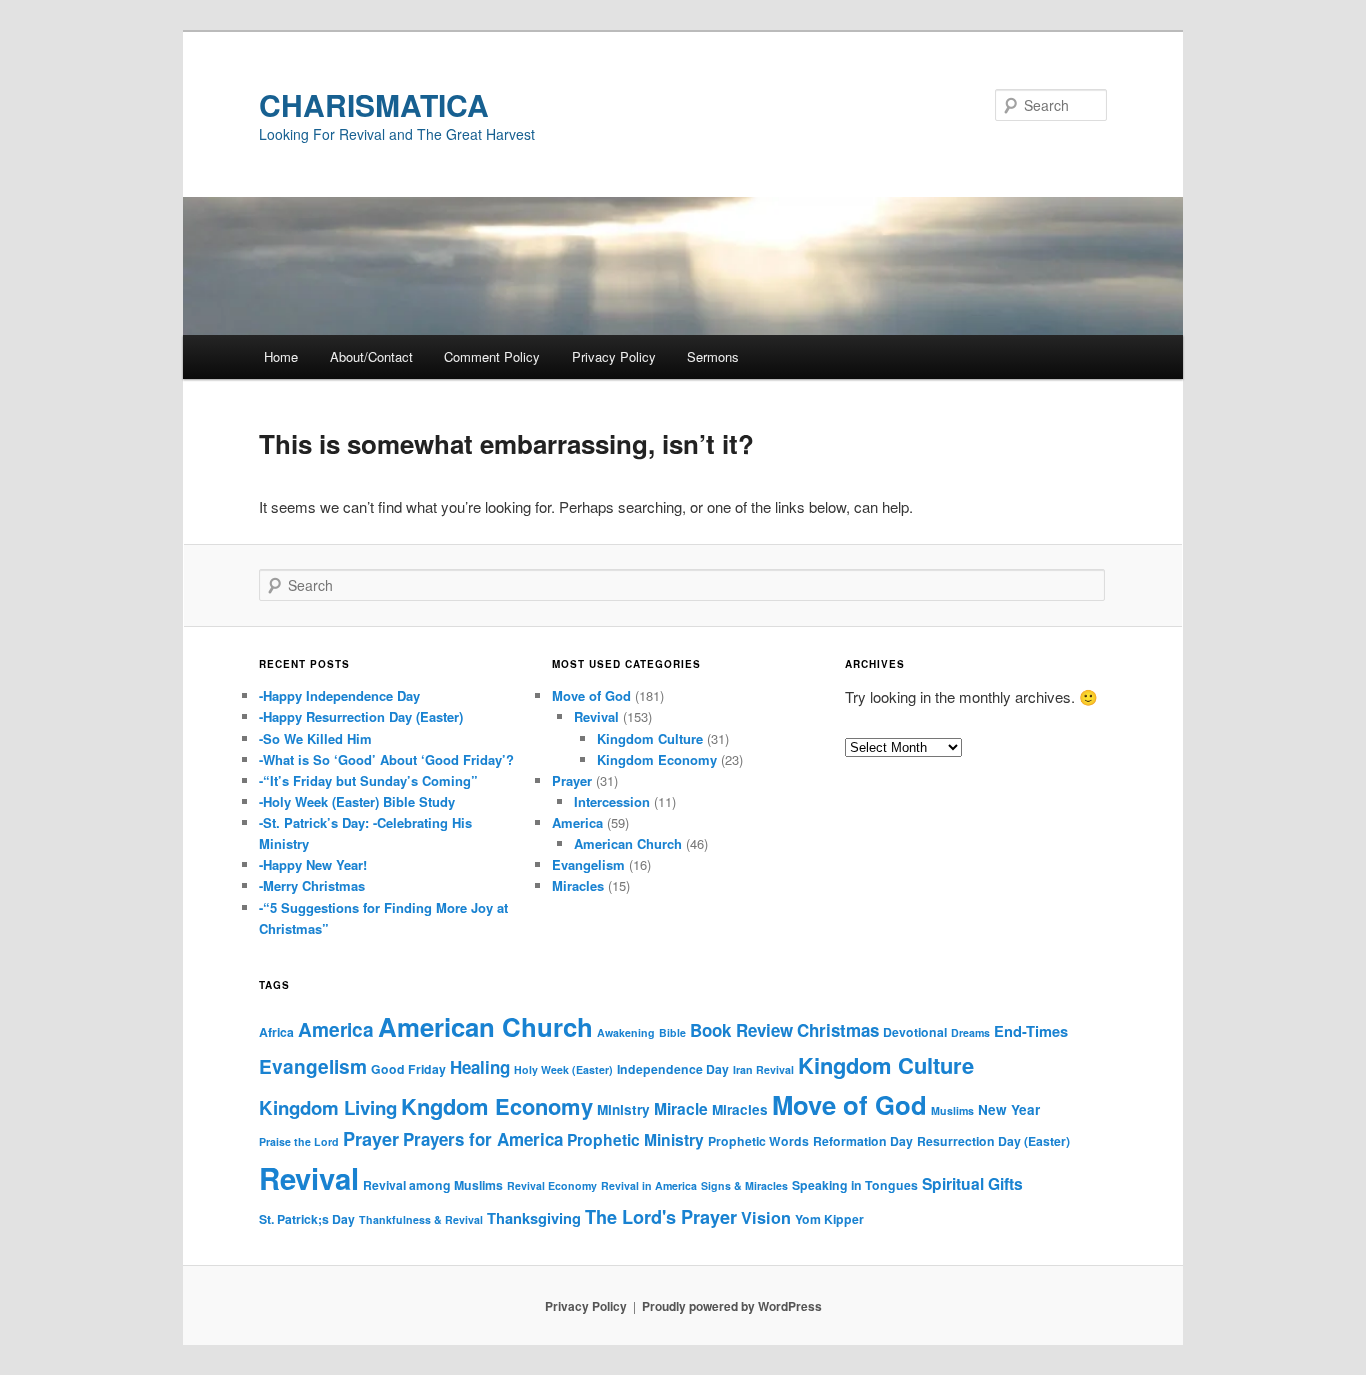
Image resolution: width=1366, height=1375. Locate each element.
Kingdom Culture (650, 738)
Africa (276, 1032)
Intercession (612, 801)
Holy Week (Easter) (563, 1069)
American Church (628, 843)
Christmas (838, 1030)
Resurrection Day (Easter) (993, 1141)
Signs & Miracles (744, 1185)
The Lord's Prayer (661, 1217)
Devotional (915, 1032)
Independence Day (673, 1069)
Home (281, 356)
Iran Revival (763, 1069)
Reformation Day (863, 1141)
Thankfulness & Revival (421, 1219)
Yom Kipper (829, 1219)
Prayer (572, 780)
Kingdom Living (328, 1107)
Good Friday (408, 1069)
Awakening (626, 1032)
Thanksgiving (534, 1218)
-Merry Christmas (312, 885)
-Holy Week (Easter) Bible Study (357, 801)
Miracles (578, 885)
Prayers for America (483, 1139)
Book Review (741, 1030)
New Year (1009, 1109)
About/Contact (371, 356)
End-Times (1031, 1031)
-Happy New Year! (313, 864)
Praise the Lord (299, 1141)
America (577, 822)
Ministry (623, 1109)
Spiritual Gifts (972, 1183)
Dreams (970, 1032)
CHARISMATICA (374, 104)
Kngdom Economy (497, 1106)
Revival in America (649, 1185)
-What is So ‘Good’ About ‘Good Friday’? (386, 759)
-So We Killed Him (315, 738)
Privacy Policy (614, 356)
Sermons (713, 356)
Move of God (591, 695)
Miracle (681, 1108)
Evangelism (588, 864)
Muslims (952, 1110)
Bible (672, 1032)
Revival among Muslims (433, 1185)
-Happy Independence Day (339, 695)
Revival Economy (552, 1185)
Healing (480, 1067)
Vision (766, 1217)
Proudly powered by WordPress (732, 1306)
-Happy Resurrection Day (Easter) (361, 716)
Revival (596, 716)
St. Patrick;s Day (307, 1219)
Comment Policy (492, 356)
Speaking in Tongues (855, 1185)
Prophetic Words (758, 1141)
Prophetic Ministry (635, 1139)
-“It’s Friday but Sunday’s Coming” (368, 780)
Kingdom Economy (657, 759)
